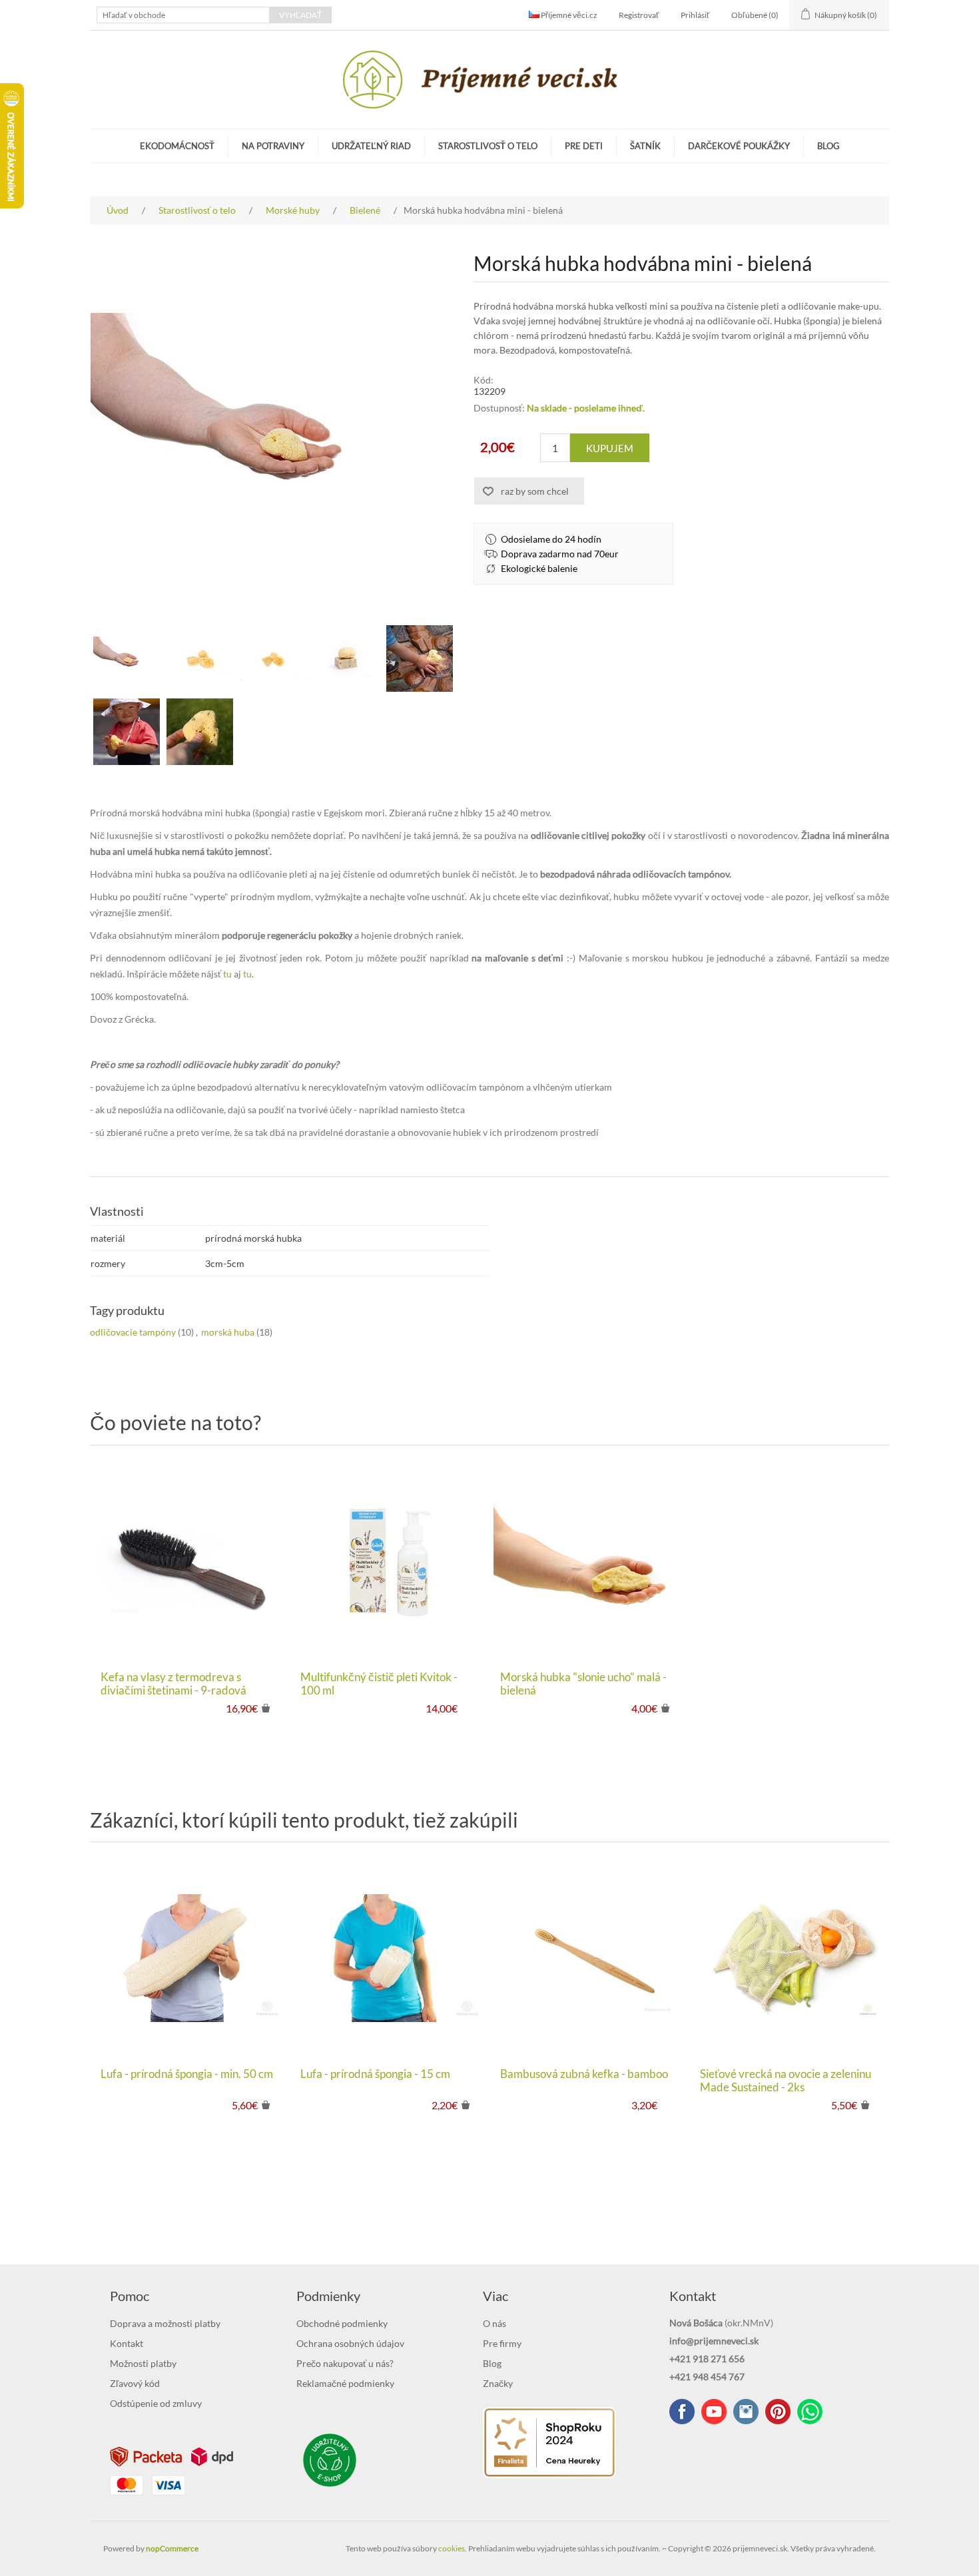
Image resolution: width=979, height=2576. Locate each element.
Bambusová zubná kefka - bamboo (584, 2074)
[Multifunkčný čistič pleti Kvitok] (390, 1561)
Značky (498, 2383)
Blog (828, 146)
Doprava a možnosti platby (165, 2323)
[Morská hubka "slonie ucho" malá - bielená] (589, 1561)
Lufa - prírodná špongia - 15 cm (375, 2074)
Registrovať (639, 15)
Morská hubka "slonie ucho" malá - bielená (583, 1684)
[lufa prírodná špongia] (190, 1958)
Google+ (778, 2412)
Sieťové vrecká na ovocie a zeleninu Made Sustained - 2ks (786, 2081)
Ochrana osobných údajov (350, 2343)
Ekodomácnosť (177, 146)
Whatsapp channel (810, 2412)
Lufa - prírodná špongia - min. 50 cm (187, 2074)
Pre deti (584, 146)
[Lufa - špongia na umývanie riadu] (390, 1958)
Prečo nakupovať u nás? (345, 2363)
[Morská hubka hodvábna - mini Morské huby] (200, 658)
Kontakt (127, 2343)
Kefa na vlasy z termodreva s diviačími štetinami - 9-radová (173, 1684)
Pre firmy (502, 2343)
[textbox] (183, 15)
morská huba (228, 1332)
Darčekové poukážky (739, 146)
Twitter (746, 2412)
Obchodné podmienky (342, 2323)
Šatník (645, 146)
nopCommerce (172, 2548)
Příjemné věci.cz (568, 15)
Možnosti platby (143, 2363)
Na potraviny (273, 146)
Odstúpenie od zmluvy (156, 2403)
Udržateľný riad (371, 146)
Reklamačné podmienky (345, 2383)
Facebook (682, 2412)
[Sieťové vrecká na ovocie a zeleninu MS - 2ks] (789, 1958)
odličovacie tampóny (133, 1332)
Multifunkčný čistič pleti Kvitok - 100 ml (379, 1684)
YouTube (714, 2412)
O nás (494, 2323)
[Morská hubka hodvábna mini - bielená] (127, 658)
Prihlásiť (695, 15)
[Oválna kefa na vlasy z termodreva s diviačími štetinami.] (190, 1561)
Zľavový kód (135, 2383)
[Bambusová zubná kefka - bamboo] (589, 1958)
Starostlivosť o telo (488, 146)
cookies (452, 2548)
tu (227, 974)
